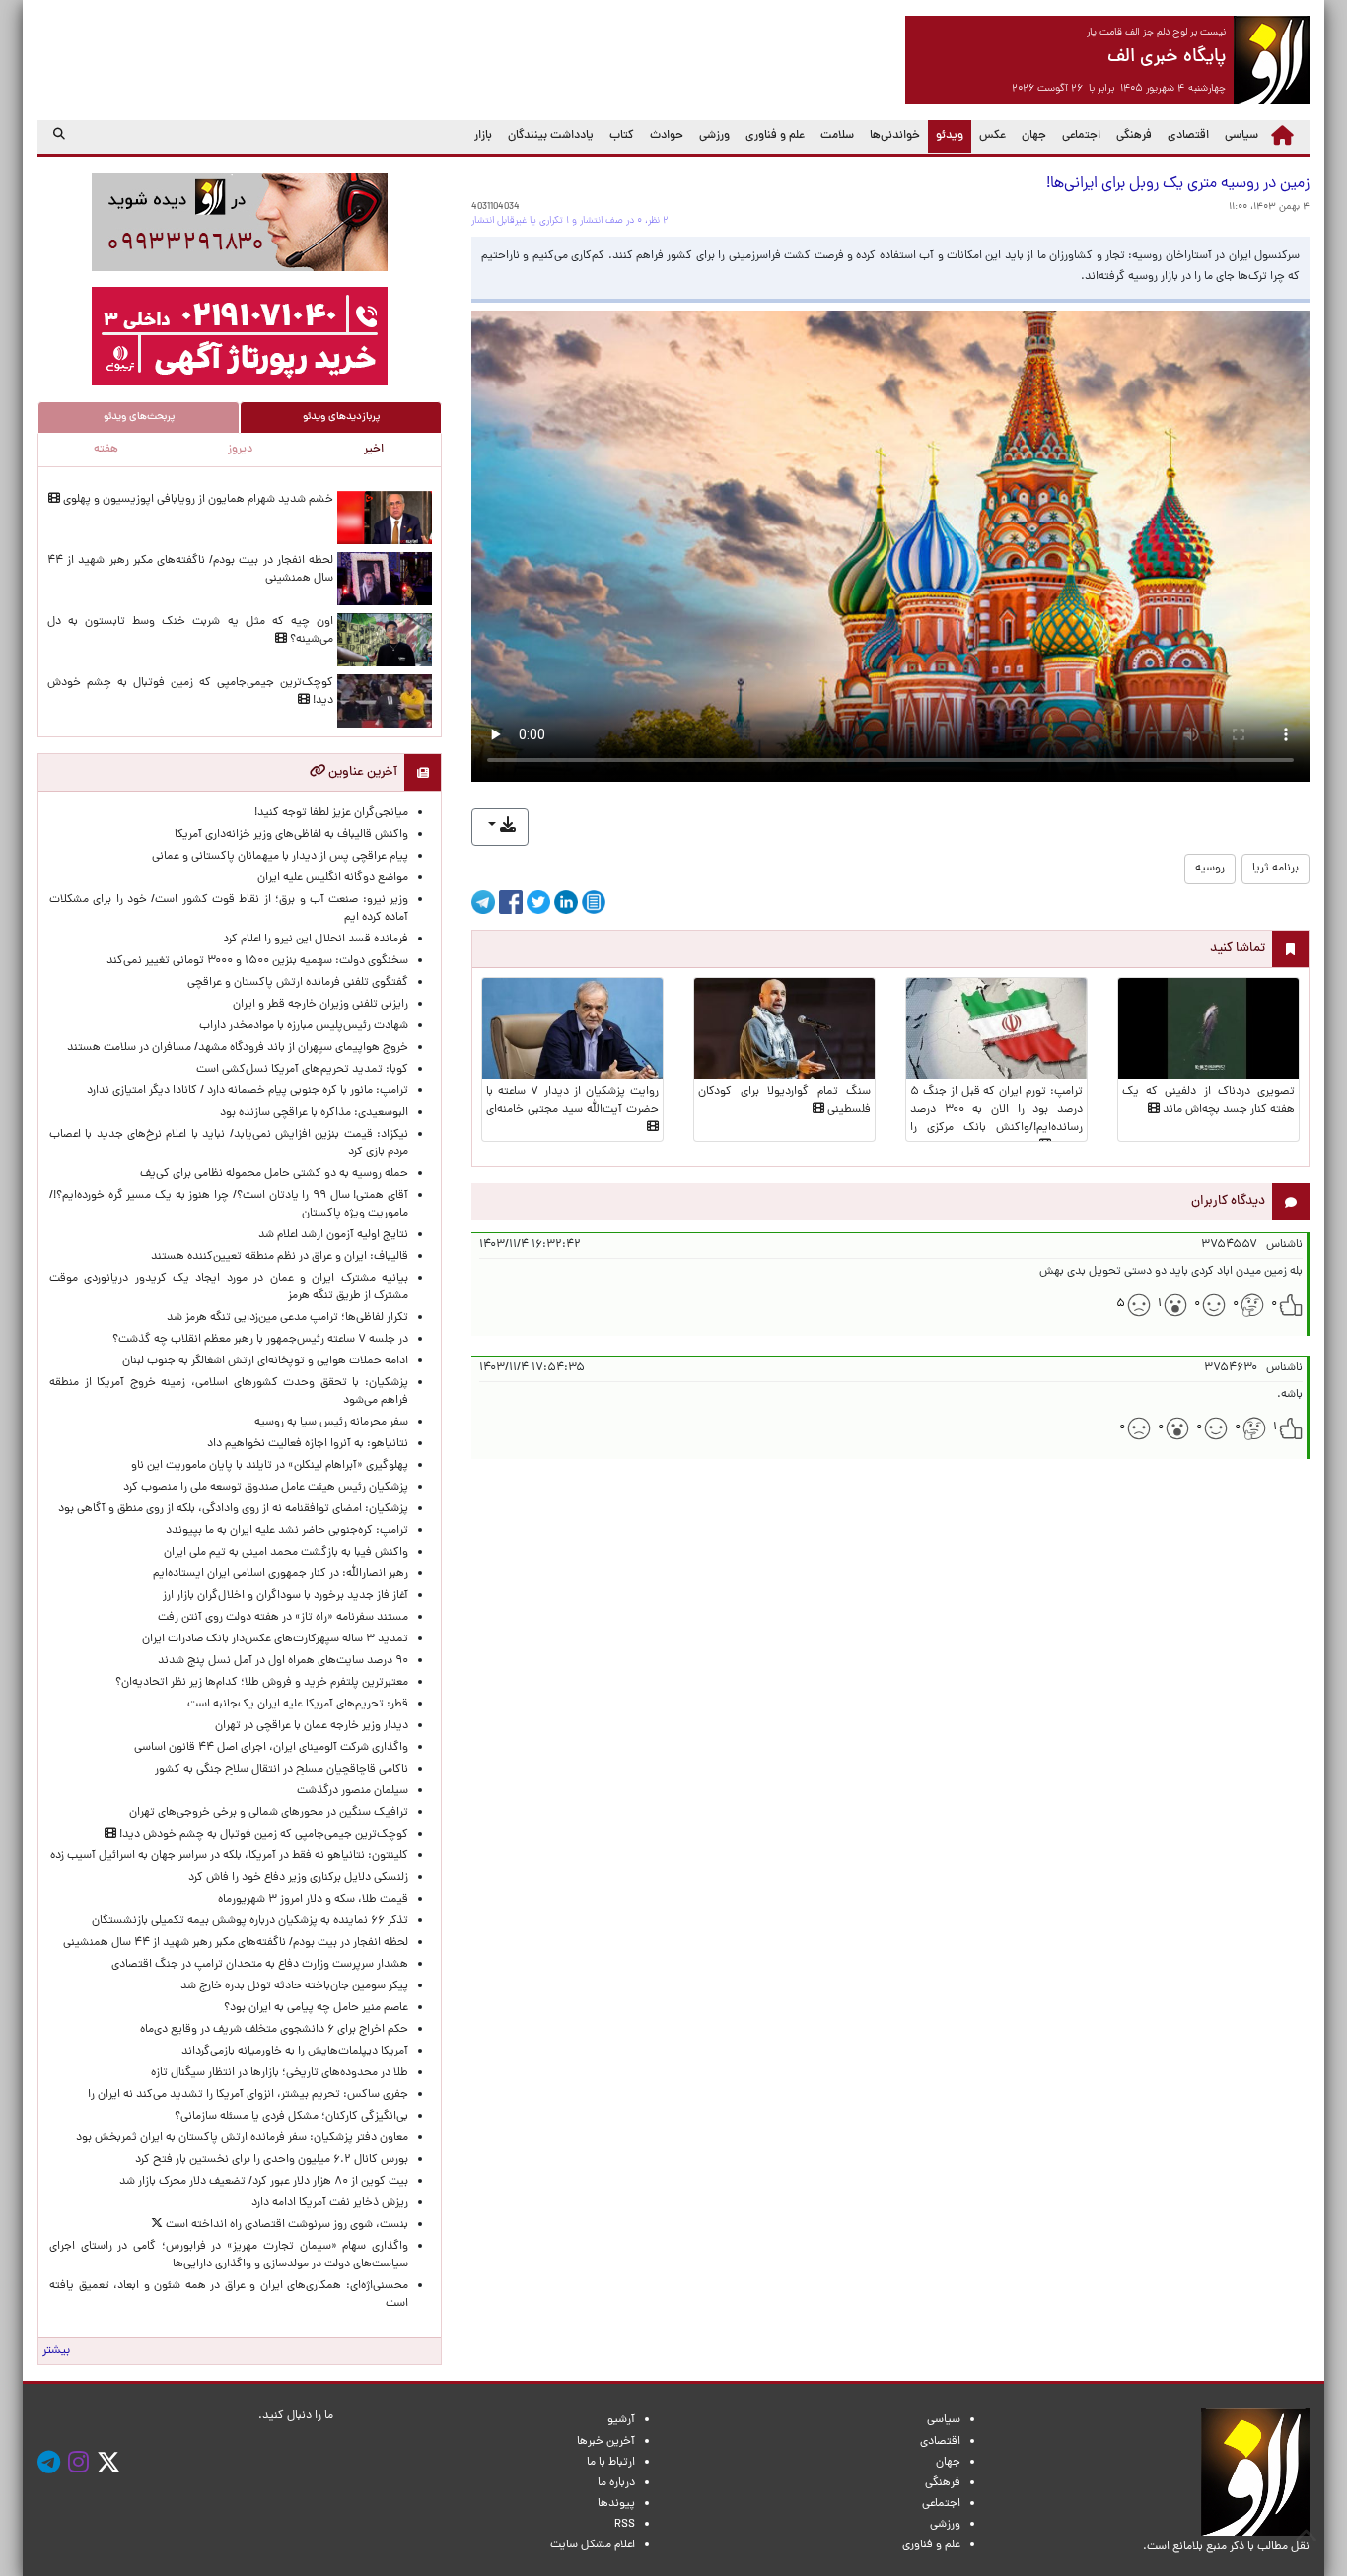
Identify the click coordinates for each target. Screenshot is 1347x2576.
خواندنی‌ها (895, 136)
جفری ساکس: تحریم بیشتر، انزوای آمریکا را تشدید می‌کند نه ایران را (248, 2095)
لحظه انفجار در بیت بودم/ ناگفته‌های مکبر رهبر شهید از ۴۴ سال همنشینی (236, 1943)
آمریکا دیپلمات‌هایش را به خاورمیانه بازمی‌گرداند (295, 2052)
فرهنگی (1134, 136)
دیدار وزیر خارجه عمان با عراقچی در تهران (312, 1726)
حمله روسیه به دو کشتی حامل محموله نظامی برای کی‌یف (274, 1174)
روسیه (1210, 869)
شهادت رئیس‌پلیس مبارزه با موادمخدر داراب (304, 1026)
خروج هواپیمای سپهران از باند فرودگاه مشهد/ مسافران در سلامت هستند (238, 1048)
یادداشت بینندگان (551, 136)
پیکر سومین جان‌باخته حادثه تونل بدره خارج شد (294, 1986)
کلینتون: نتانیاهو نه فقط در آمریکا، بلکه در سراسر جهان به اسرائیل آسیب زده (229, 1856)
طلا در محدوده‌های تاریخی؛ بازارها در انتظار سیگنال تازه (280, 2073)
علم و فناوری (775, 136)
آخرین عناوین (361, 772)
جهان (1034, 136)
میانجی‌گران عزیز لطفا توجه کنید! (331, 813)
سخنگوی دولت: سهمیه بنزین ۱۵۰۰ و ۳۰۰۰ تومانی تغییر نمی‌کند (257, 961)
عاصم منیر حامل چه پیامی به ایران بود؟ (316, 2008)
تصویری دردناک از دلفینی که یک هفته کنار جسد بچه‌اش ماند (1208, 1101)
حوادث (667, 136)
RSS (625, 2525)
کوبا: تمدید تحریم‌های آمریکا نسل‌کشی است (302, 1070)
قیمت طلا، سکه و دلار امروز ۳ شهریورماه (313, 1900)
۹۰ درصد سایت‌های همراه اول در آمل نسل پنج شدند (283, 1661)
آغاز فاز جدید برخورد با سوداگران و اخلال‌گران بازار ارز (285, 1596)
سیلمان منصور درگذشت (353, 1791)
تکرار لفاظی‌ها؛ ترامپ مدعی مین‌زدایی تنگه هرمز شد (287, 1318)
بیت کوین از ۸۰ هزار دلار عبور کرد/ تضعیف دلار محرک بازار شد (264, 2182)
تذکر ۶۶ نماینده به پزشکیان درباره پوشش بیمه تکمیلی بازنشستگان (250, 1921)
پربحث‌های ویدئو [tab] (139, 417)
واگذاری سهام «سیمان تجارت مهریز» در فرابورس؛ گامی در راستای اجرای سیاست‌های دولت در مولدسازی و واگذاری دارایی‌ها (229, 2256)
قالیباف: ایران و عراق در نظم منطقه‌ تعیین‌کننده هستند (280, 1257)
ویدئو (946, 136)
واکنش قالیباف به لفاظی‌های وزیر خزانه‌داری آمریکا (291, 835)
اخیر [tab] (374, 450)
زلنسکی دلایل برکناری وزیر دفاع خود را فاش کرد (298, 1878)
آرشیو (621, 2420)
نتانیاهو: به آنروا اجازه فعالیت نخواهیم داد (308, 1444)
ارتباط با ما (611, 2463)
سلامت (837, 136)
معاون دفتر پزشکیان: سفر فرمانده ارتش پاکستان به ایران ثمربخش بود (242, 2138)
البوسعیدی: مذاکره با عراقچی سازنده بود (314, 1113)
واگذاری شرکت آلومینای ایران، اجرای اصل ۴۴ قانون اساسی (268, 1748)
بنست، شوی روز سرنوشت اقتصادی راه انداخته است (285, 2225)
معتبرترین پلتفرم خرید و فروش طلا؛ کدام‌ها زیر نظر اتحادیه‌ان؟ (262, 1683)
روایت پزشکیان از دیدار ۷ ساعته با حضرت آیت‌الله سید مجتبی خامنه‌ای (572, 1101)
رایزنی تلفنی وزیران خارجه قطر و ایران (320, 1005)
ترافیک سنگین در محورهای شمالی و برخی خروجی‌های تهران (269, 1813)
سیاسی (1241, 136)
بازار (483, 136)
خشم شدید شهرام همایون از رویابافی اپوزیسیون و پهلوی (197, 500)
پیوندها (616, 2504)
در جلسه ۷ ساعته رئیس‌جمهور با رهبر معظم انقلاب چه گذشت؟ (260, 1340)
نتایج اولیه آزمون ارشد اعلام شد (333, 1235)
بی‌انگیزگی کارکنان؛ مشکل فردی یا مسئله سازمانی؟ (291, 2117)
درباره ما (616, 2483)
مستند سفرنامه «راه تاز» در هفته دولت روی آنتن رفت (283, 1618)
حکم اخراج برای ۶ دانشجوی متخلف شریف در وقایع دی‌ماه (274, 2030)
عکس (993, 136)
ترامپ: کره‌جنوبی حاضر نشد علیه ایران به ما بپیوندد (287, 1531)
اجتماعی (1081, 136)
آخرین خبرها (606, 2442)
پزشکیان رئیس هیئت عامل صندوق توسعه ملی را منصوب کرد (266, 1488)
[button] (500, 827)
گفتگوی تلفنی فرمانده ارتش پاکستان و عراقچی (298, 983)
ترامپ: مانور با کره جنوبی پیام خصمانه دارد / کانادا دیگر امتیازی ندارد (248, 1091)
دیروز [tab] (240, 450)
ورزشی (714, 136)
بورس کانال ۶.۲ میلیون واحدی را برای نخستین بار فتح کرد (272, 2160)
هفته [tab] (106, 450)
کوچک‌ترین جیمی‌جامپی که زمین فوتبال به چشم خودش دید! (262, 1835)
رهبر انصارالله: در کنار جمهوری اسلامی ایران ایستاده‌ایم (281, 1574)
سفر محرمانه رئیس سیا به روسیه (331, 1423)
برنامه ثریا (1276, 869)
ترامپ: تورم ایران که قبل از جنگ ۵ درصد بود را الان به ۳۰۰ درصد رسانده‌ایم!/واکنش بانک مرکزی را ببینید (996, 1119)
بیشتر (56, 2351)
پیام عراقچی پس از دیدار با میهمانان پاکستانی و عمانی (280, 857)
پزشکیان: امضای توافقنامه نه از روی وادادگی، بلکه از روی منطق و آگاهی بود (233, 1509)
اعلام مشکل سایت (593, 2545)
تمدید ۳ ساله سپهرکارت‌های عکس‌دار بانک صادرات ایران (275, 1639)
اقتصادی (1188, 136)
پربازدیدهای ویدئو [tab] (341, 417)
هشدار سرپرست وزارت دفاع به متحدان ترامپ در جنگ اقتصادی (260, 1965)
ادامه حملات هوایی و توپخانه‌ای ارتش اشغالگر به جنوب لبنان (265, 1361)
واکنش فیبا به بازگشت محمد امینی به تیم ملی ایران (286, 1553)
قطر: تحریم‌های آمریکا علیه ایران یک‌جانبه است (298, 1705)
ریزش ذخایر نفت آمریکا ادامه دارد (330, 2203)
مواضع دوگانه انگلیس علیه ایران (333, 878)
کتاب (622, 136)
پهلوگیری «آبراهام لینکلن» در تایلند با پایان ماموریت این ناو (270, 1466)
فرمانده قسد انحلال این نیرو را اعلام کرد (316, 940)
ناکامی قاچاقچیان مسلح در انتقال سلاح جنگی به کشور (282, 1770)
